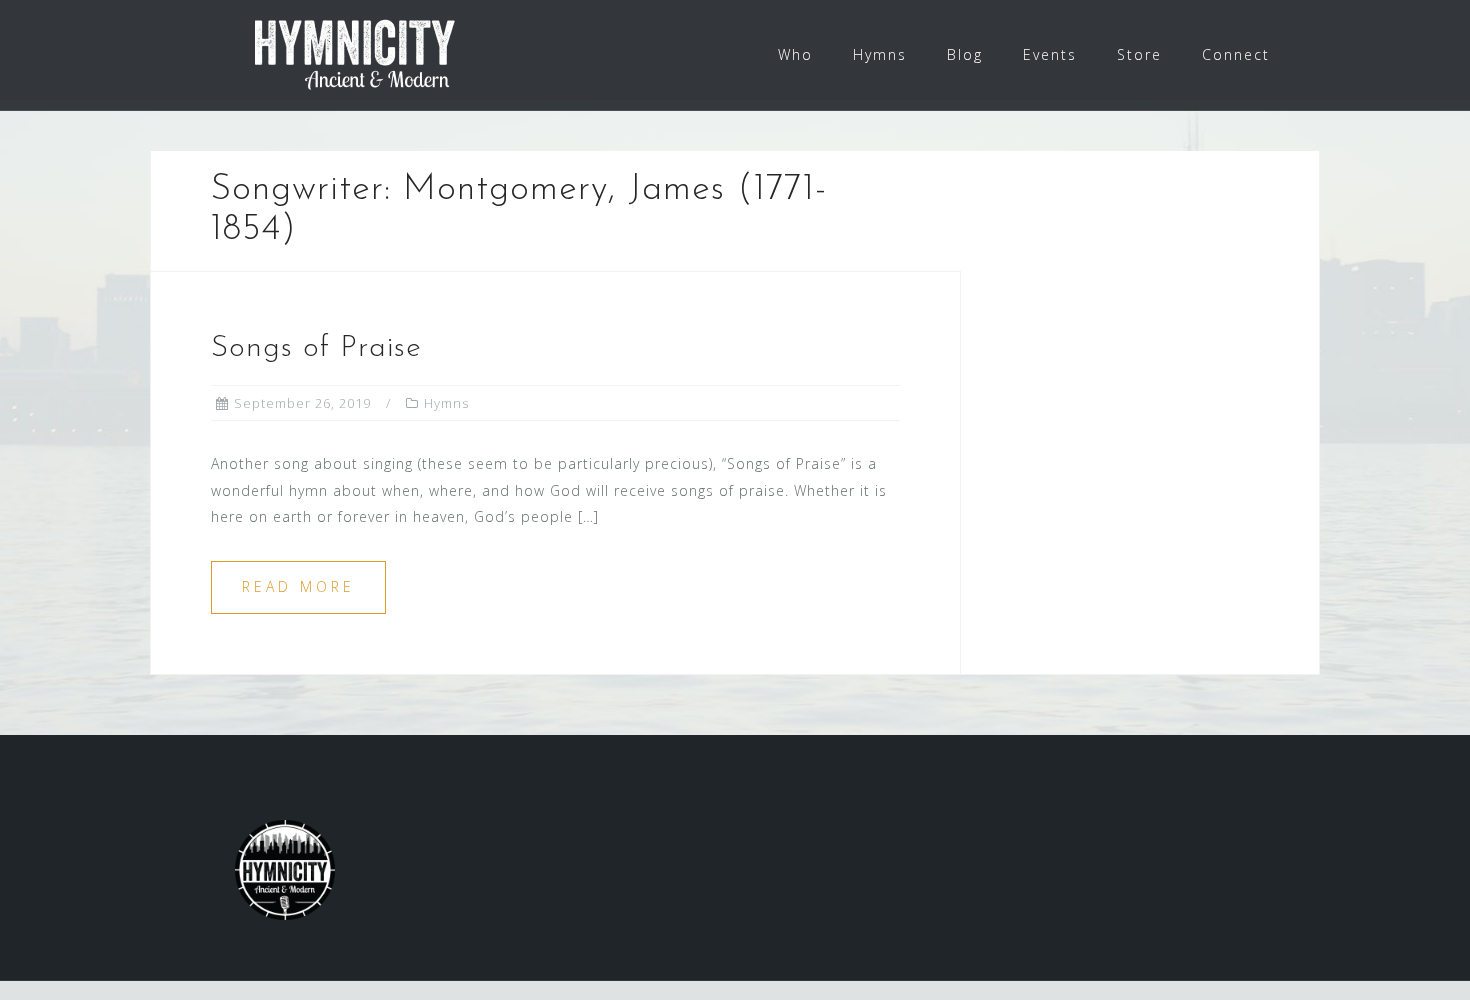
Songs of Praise (316, 348)
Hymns (880, 54)
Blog (965, 54)
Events (1050, 54)
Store (1139, 54)
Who (795, 54)
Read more (298, 586)
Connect (1236, 54)
